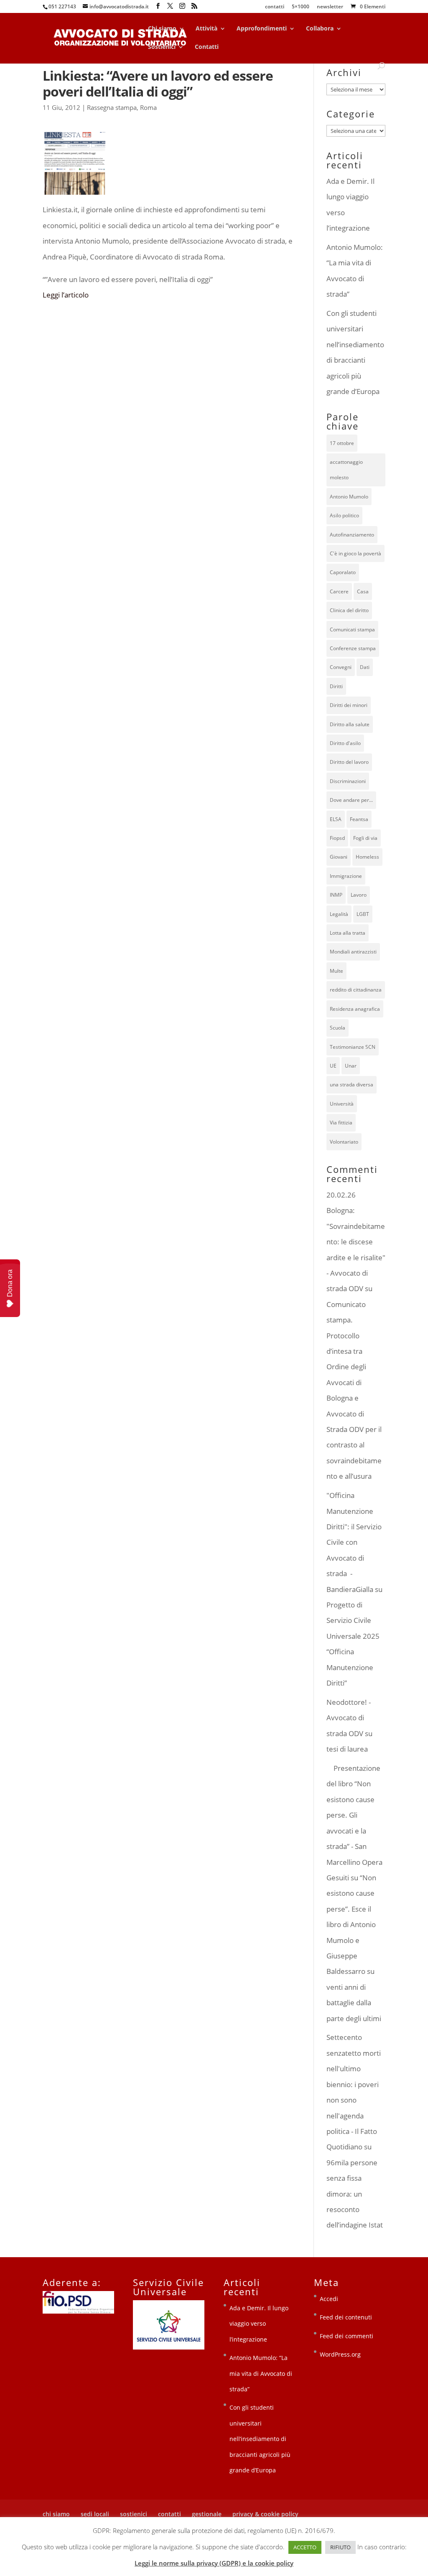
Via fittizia (341, 1123)
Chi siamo (162, 29)
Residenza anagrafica (355, 1009)
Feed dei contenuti (346, 2317)
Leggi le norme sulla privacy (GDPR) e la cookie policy (214, 2563)
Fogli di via (365, 838)
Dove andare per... (351, 800)
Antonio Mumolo (349, 497)
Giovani (339, 857)
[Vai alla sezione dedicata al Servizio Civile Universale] (169, 2347)
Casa (363, 591)
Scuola (338, 1028)
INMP (336, 895)
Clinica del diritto (349, 610)
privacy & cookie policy (265, 2514)
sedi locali (95, 2514)
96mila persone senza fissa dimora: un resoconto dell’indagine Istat (355, 2194)
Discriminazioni (348, 781)
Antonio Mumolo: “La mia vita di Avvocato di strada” (261, 2373)
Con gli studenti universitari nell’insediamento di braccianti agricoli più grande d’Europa (260, 2439)
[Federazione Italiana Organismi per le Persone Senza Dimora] (78, 2311)
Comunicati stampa (352, 629)
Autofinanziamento (352, 535)
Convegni (341, 667)
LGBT (363, 914)
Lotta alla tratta (348, 933)
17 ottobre (342, 443)
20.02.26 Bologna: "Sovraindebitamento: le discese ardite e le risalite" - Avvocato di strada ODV (356, 1242)
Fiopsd (337, 838)
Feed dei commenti (346, 2336)
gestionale (207, 2514)
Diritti (336, 686)
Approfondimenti (262, 29)
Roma (148, 107)
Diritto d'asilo (345, 743)
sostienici (134, 2514)
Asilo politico (344, 515)
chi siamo (56, 2514)
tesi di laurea (347, 1749)
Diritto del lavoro (349, 762)
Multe (336, 971)
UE (333, 1066)
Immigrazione (346, 876)
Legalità (339, 914)
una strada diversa (352, 1085)
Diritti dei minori (349, 705)
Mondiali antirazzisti (353, 952)
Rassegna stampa (112, 107)
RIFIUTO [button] (340, 2547)
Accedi (329, 2299)
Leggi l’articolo (66, 295)
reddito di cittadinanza (356, 990)
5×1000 (301, 7)
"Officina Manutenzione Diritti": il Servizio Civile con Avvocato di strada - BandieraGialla (354, 1542)
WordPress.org (340, 2354)
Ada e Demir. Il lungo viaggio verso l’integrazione (259, 2324)
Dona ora (10, 1283)
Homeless (367, 857)
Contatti (207, 47)
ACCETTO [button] (305, 2547)
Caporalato (343, 572)
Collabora (320, 29)
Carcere (339, 591)
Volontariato (344, 1142)
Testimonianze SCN (353, 1047)
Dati (365, 667)
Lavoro (359, 895)
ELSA (336, 819)
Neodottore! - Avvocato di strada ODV (349, 1718)
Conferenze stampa (353, 648)
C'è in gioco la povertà (355, 553)
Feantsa (359, 819)
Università (342, 1104)
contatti (275, 7)
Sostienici (162, 47)
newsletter (330, 7)
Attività (206, 29)
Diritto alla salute (350, 724)
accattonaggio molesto (346, 470)
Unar (351, 1066)
